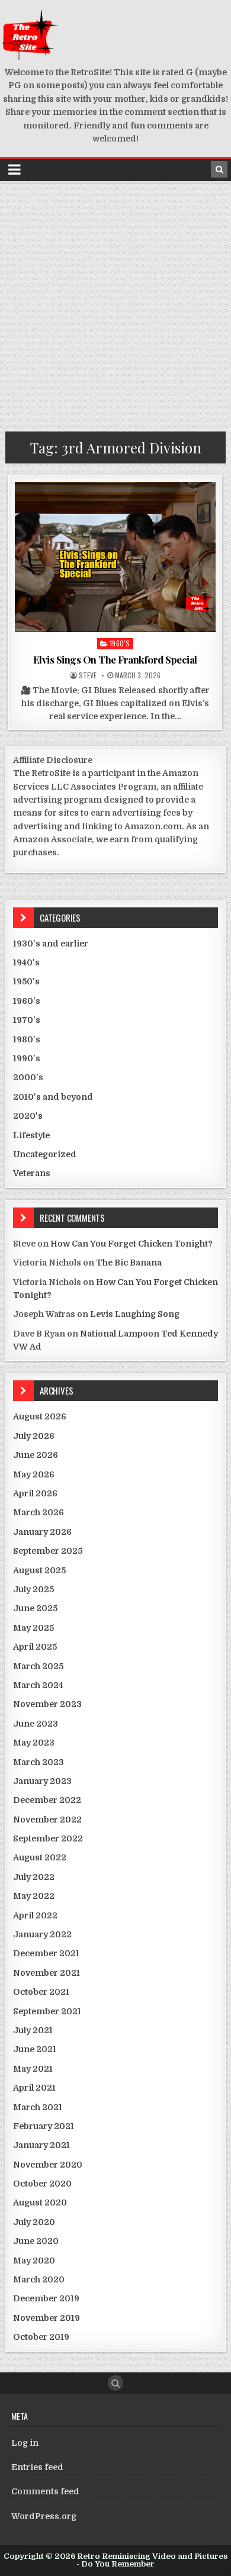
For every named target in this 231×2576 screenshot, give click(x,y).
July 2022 (34, 1877)
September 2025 (48, 1551)
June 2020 (36, 2241)
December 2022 (47, 1800)
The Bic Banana (129, 1263)
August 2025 (39, 1570)
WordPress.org (44, 2516)
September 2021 (47, 2011)
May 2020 (34, 2261)
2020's (28, 1116)
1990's (27, 1058)
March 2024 (38, 1685)
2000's (28, 1077)
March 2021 (38, 2107)
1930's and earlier (51, 944)
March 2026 (38, 1512)
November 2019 (46, 2318)
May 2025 (33, 1628)
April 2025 (35, 1647)
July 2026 (34, 1436)
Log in (25, 2443)
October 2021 (41, 1992)
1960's (120, 643)
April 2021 (34, 2088)
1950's (26, 981)
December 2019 (46, 2298)
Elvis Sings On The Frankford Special (115, 659)
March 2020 (39, 2279)
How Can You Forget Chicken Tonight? (131, 1244)
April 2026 (35, 1493)
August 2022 (40, 1857)
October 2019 (41, 2337)
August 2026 (40, 1416)
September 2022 (48, 1838)
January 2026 (42, 1532)
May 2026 (34, 1474)
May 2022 (34, 1896)
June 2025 (35, 1608)
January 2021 (41, 2145)
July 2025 (33, 1589)
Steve (88, 675)
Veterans (32, 1173)
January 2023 (42, 1781)
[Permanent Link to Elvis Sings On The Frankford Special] (115, 557)
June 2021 (35, 2049)
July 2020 (34, 2222)
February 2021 (44, 2126)
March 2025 (38, 1666)
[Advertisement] (115, 304)
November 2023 (47, 1704)
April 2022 (35, 1915)
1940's (26, 962)
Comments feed (45, 2491)
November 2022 (47, 1820)
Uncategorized (45, 1154)
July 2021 (33, 2030)
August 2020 (40, 2203)
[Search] (219, 169)
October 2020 (42, 2184)
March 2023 (38, 1762)
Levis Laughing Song (135, 1314)
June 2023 (36, 1724)
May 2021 (33, 2069)
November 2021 (46, 1973)
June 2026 (36, 1455)
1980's (27, 1039)
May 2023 (34, 1743)
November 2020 (48, 2165)
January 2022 (42, 1934)
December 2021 (46, 1953)
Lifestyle (31, 1135)
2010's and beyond (53, 1097)
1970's (27, 1020)
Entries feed (37, 2467)
